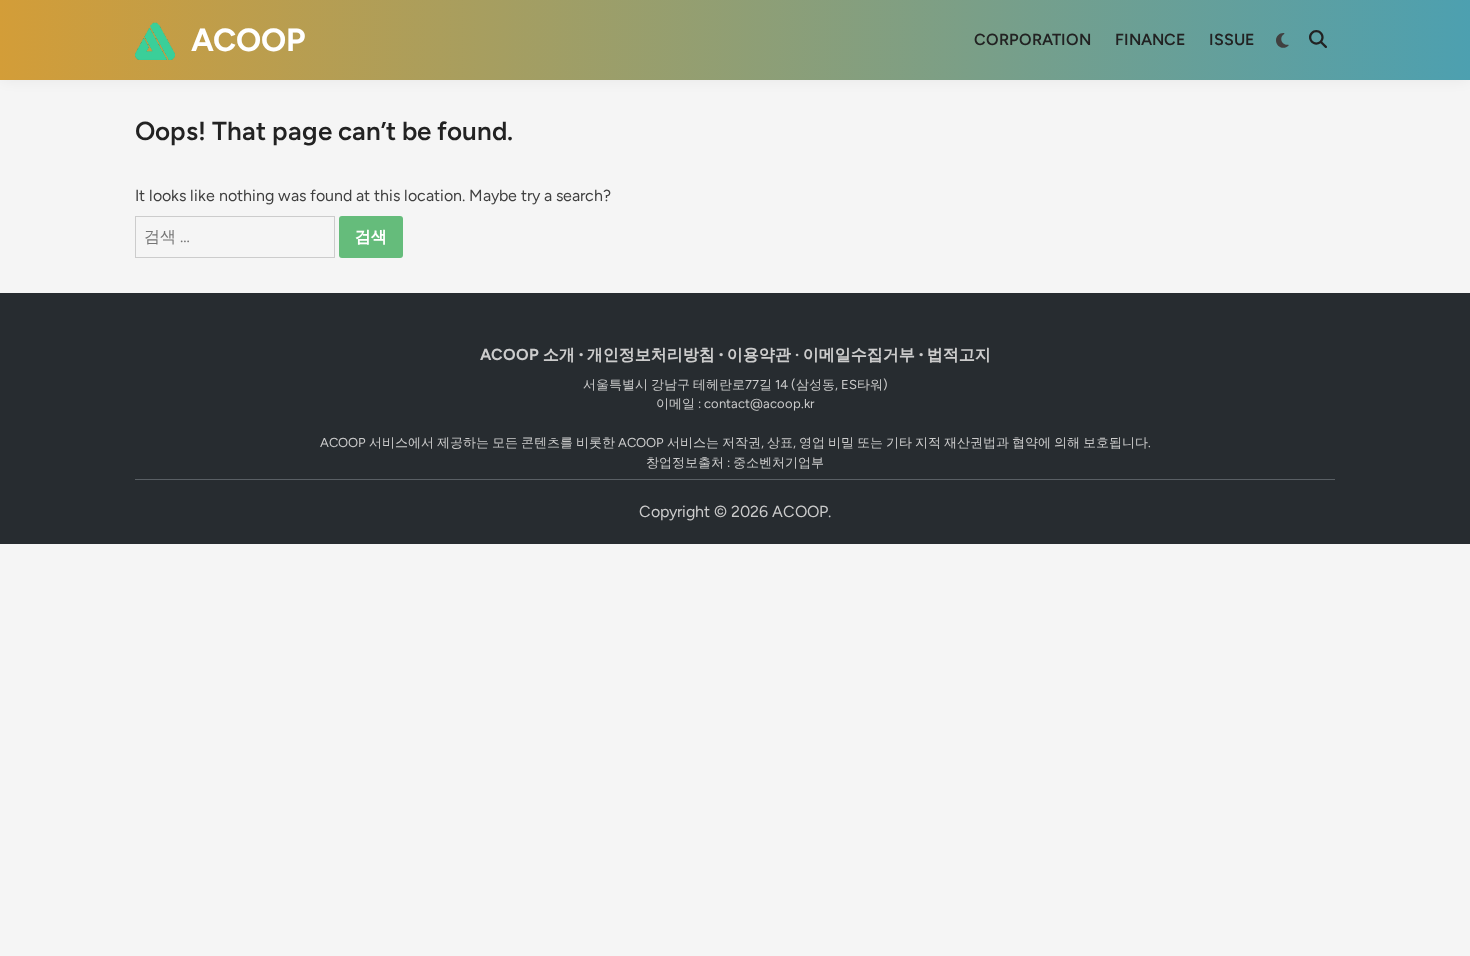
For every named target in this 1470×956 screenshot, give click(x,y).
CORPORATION (1032, 39)
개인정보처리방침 (651, 354)
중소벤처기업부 (778, 462)
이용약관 (759, 354)
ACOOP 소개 (527, 354)
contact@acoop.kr (759, 403)
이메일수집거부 (859, 354)
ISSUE (1231, 39)
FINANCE (1150, 39)
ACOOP (248, 40)
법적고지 (959, 354)
